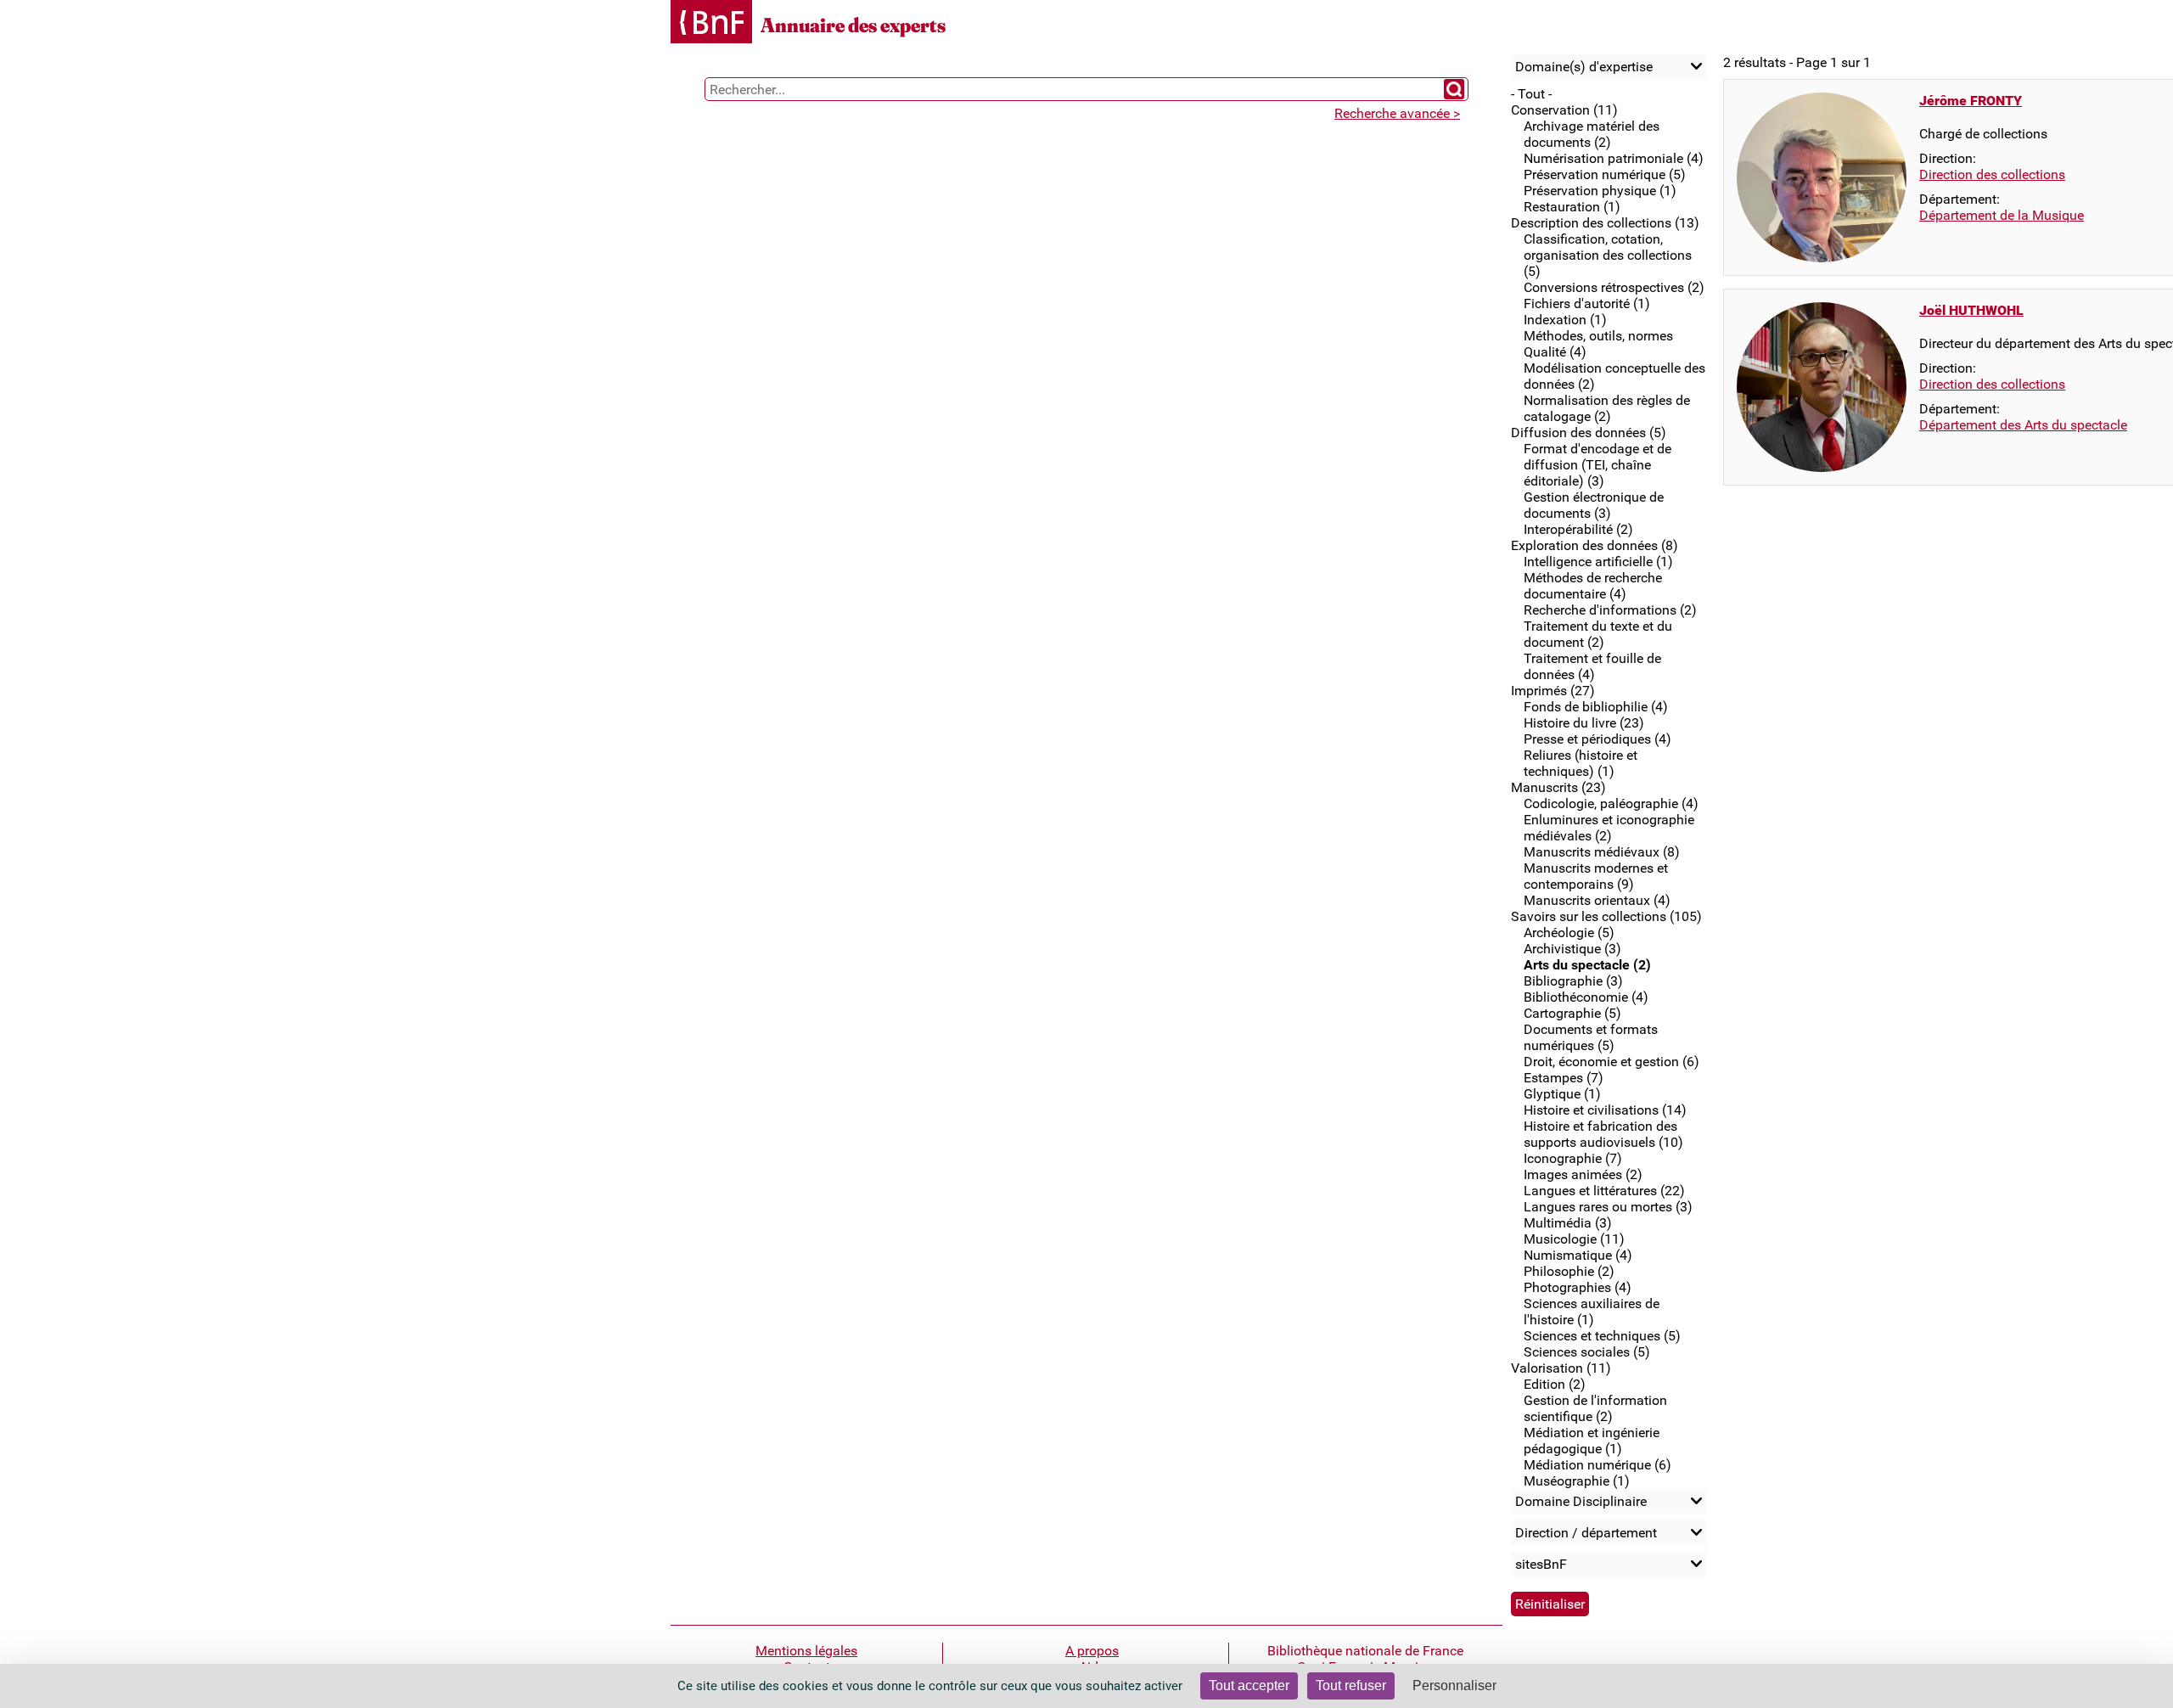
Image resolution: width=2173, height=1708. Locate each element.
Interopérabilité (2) (1578, 529)
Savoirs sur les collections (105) (1606, 916)
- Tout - (1531, 94)
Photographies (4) (1578, 1287)
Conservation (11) (1564, 110)
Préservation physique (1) (1600, 191)
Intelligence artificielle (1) (1598, 562)
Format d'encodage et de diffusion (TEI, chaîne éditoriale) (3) (1597, 465)
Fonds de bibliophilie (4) (1596, 707)
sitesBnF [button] (1541, 1564)
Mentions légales (806, 1651)
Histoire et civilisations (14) (1605, 1110)
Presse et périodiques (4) (1597, 739)
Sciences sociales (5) (1587, 1352)
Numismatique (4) (1578, 1255)
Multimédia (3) (1568, 1223)
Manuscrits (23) (1558, 787)
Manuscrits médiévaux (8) (1602, 852)
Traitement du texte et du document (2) (1598, 634)
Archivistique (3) (1572, 949)
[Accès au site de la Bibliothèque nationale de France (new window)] (711, 23)
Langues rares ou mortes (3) (1608, 1207)
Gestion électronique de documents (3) (1594, 505)
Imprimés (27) (1553, 691)
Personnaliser (1454, 1686)
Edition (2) (1555, 1384)
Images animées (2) (1583, 1174)
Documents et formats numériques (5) (1591, 1037)
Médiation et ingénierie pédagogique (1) (1592, 1441)
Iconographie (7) (1573, 1158)
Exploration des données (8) (1595, 545)
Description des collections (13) (1605, 223)
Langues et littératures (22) (1604, 1191)
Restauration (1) (1572, 207)
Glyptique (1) (1562, 1094)
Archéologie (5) (1569, 933)
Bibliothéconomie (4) (1586, 997)
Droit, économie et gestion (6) (1612, 1062)
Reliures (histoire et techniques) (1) (1581, 763)
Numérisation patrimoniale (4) (1614, 158)
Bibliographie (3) (1573, 981)
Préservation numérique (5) (1605, 174)
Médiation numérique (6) (1597, 1465)
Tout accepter (1249, 1686)
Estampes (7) (1564, 1078)
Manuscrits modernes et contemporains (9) (1596, 876)
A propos (1092, 1651)
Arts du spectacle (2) (1587, 965)
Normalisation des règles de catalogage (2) (1607, 408)
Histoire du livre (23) (1584, 723)
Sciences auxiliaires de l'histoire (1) (1592, 1312)
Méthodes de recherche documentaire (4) (1593, 586)
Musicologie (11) (1574, 1239)
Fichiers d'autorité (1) (1587, 303)
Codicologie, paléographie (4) (1611, 803)
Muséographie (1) (1577, 1481)
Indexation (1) (1565, 320)
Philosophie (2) (1569, 1271)
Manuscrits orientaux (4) (1597, 900)
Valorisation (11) (1561, 1368)
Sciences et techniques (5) (1602, 1336)
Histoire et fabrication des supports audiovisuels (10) (1603, 1134)
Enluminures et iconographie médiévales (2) (1609, 828)
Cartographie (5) (1572, 1013)
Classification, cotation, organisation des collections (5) (1608, 255)
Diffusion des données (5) (1589, 433)
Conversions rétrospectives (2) (1614, 287)
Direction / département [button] (1586, 1533)
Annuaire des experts (853, 25)
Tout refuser (1351, 1686)
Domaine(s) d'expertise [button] (1584, 67)
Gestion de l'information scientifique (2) (1595, 1408)
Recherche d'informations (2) (1610, 610)
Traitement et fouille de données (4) (1592, 666)
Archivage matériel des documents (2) (1592, 134)
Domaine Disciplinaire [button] (1581, 1501)
